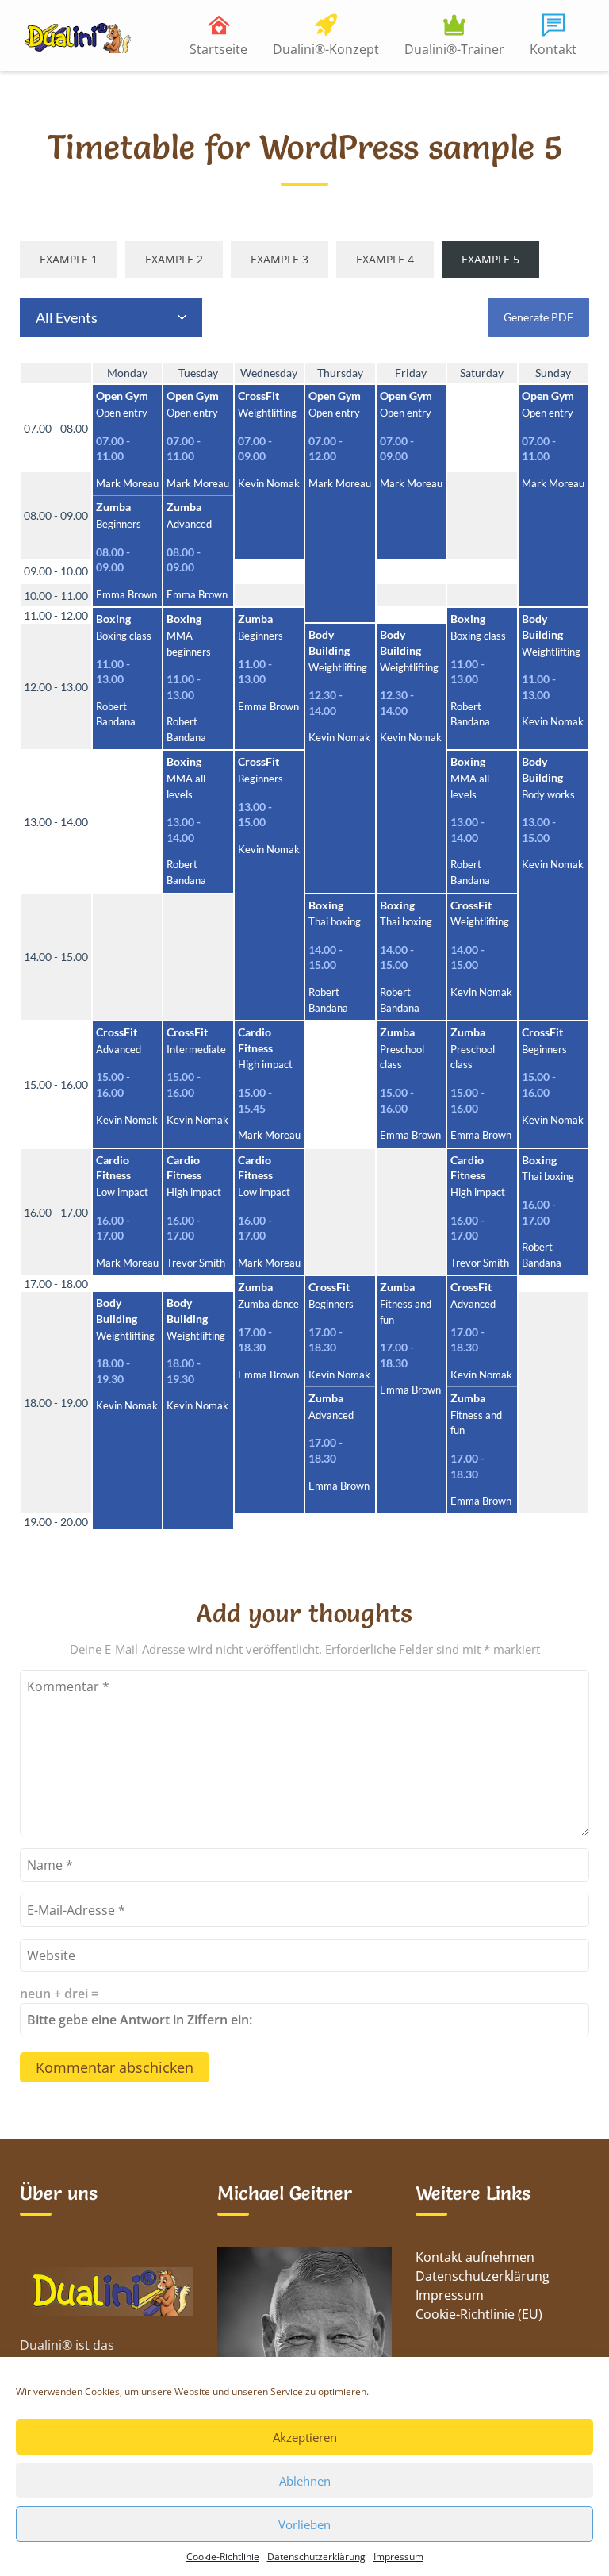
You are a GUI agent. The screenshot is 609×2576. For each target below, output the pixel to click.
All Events (67, 317)
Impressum (398, 2557)
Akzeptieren (305, 2437)
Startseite (218, 49)
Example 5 (490, 259)
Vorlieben (304, 2524)
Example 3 (280, 259)
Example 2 (174, 259)
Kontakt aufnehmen (475, 2257)
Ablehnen (305, 2481)
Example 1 (69, 259)
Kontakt (553, 49)
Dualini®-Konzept (326, 49)
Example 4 (385, 259)
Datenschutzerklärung (316, 2557)
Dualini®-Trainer (454, 49)
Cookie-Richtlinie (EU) (479, 2314)
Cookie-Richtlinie (223, 2557)
